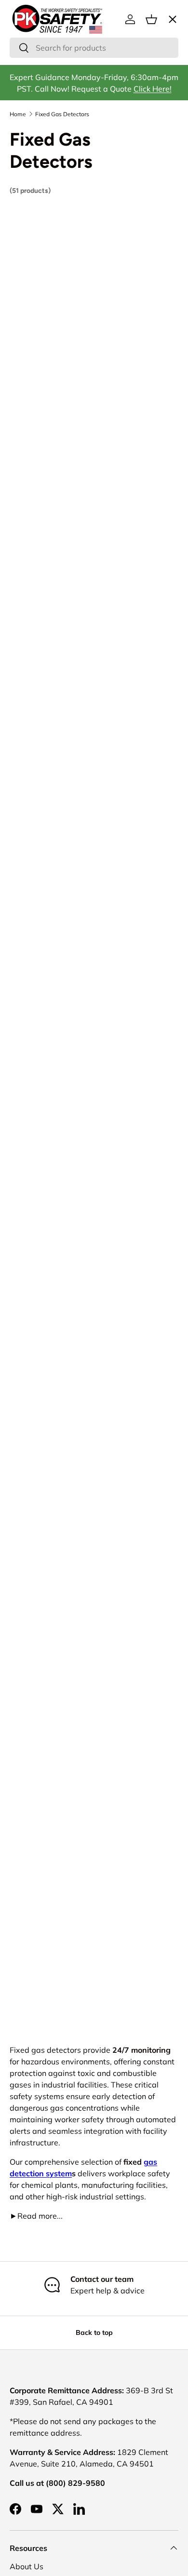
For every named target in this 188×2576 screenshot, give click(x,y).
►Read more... (36, 2216)
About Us (27, 2566)
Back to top (94, 2332)
